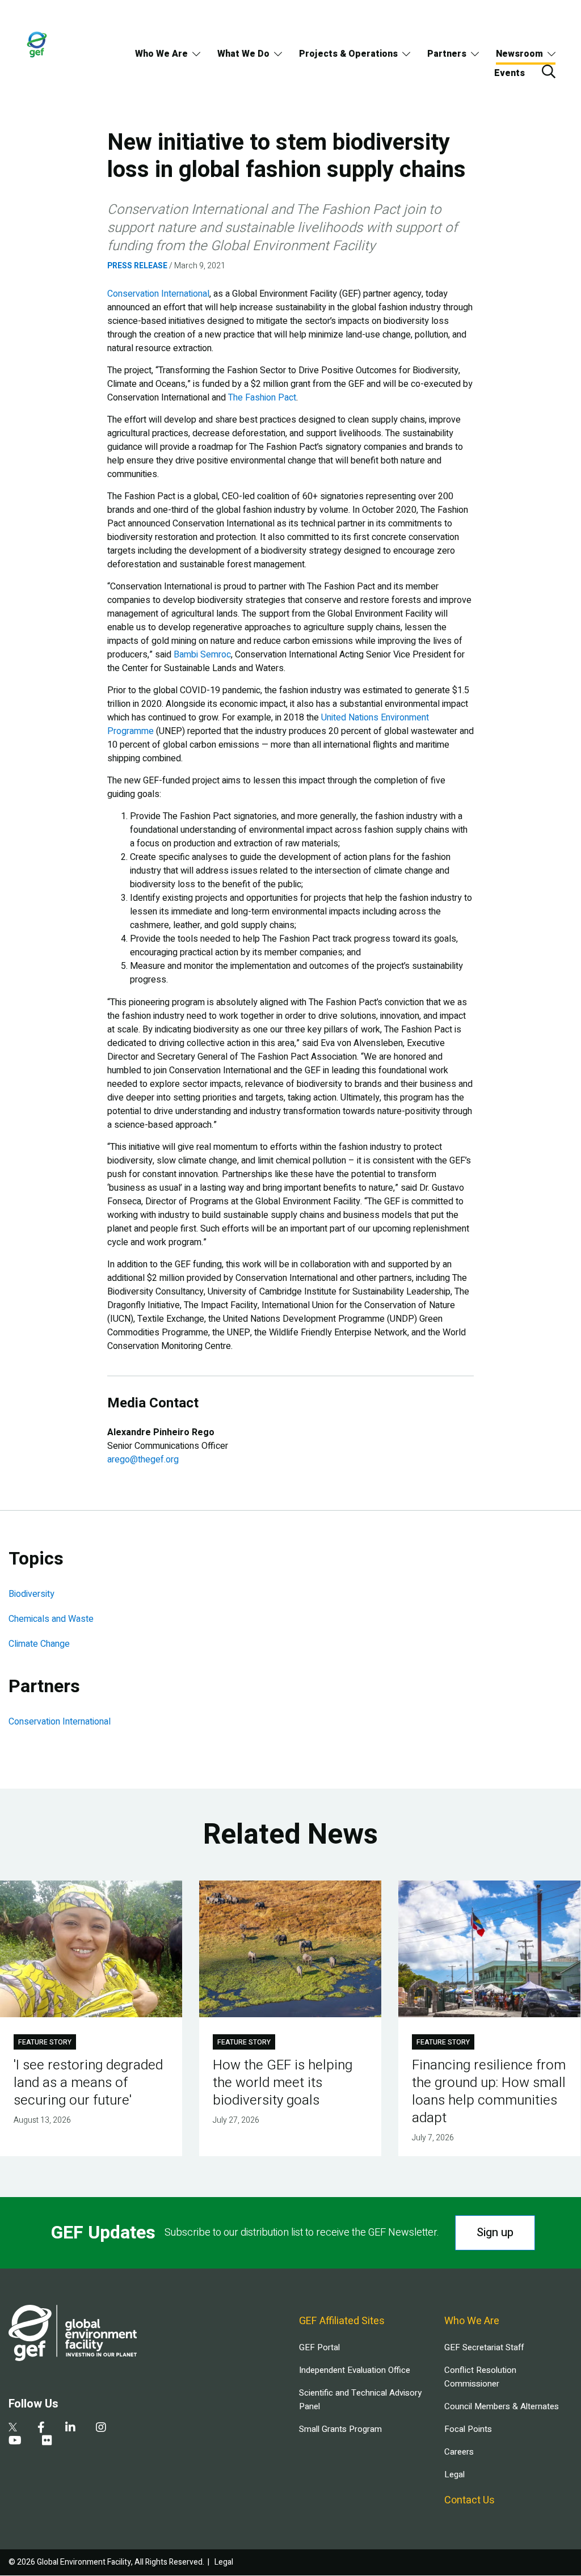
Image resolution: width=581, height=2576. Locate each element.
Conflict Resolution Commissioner (480, 2377)
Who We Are (161, 54)
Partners (447, 54)
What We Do (243, 54)
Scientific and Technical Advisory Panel (360, 2400)
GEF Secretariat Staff (484, 2347)
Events (510, 73)
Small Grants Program (340, 2429)
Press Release (137, 266)
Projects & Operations (348, 54)
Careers (459, 2452)
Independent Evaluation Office (355, 2370)
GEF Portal (319, 2347)
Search (549, 71)
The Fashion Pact (262, 398)
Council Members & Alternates (502, 2406)
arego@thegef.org (143, 1460)
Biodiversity (31, 1594)
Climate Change (39, 1644)
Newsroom (519, 54)
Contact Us (470, 2500)
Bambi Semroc (202, 655)
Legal (454, 2474)
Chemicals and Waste (51, 1619)
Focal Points (468, 2429)
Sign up (495, 2233)
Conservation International (158, 294)
